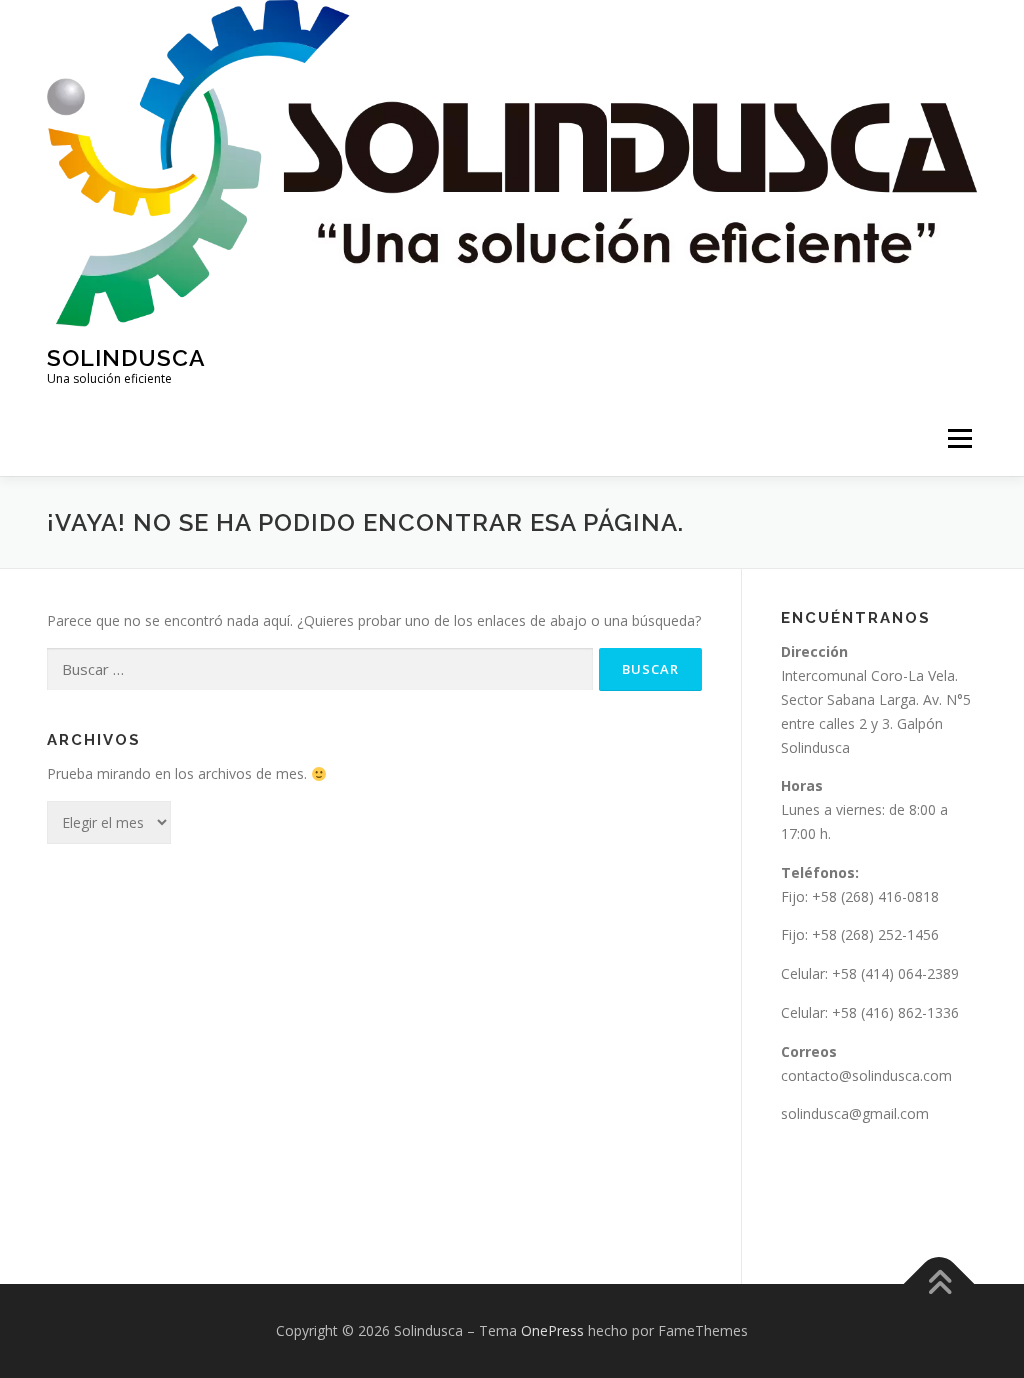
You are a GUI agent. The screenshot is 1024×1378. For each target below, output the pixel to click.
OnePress (552, 1330)
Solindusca (126, 357)
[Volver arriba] (939, 1283)
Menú (959, 438)
